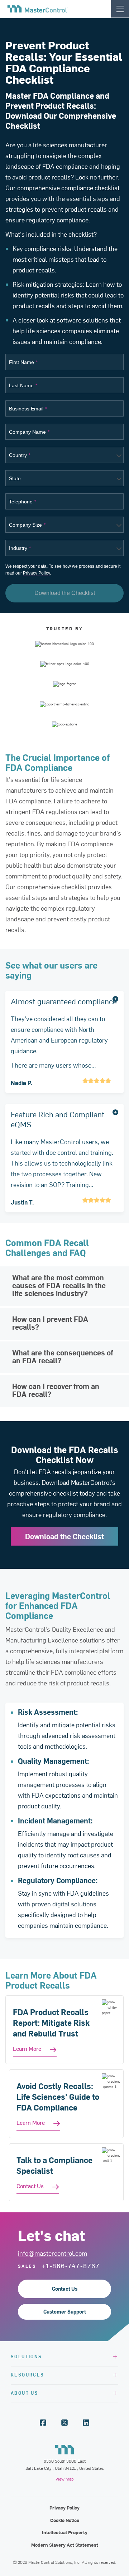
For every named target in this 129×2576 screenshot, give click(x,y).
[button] (64, 1042)
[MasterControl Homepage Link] (38, 9)
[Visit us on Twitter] (64, 2423)
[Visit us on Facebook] (43, 2423)
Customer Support (65, 2312)
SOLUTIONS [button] (27, 2356)
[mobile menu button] (120, 9)
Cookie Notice (65, 2520)
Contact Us (65, 2289)
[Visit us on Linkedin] (86, 2423)
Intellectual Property (65, 2532)
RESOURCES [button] (28, 2375)
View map (64, 2479)
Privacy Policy (36, 573)
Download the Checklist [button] (65, 593)
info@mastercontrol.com (52, 2253)
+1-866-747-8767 (71, 2266)
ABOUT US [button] (25, 2393)
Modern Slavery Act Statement (65, 2545)
